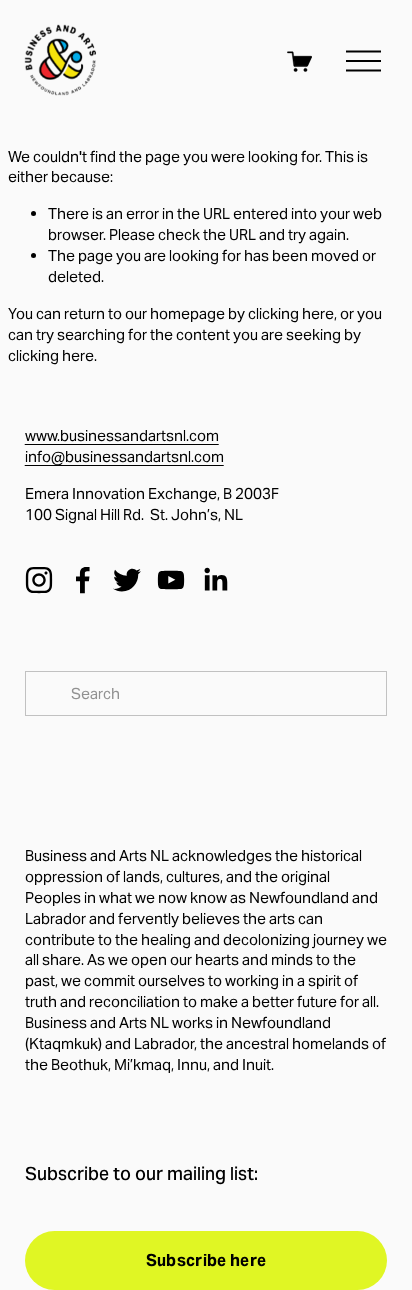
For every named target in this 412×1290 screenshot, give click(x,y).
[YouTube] (171, 580)
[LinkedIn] (215, 580)
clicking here (291, 313)
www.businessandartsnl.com (122, 435)
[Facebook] (83, 580)
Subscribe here (206, 1260)
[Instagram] (39, 580)
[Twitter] (127, 580)
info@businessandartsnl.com (124, 456)
